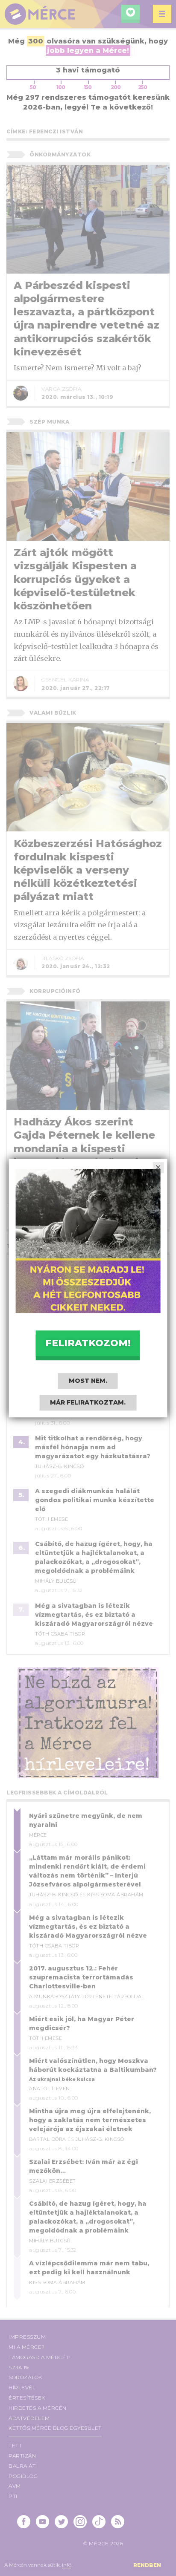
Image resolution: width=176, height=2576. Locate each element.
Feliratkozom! (88, 1343)
